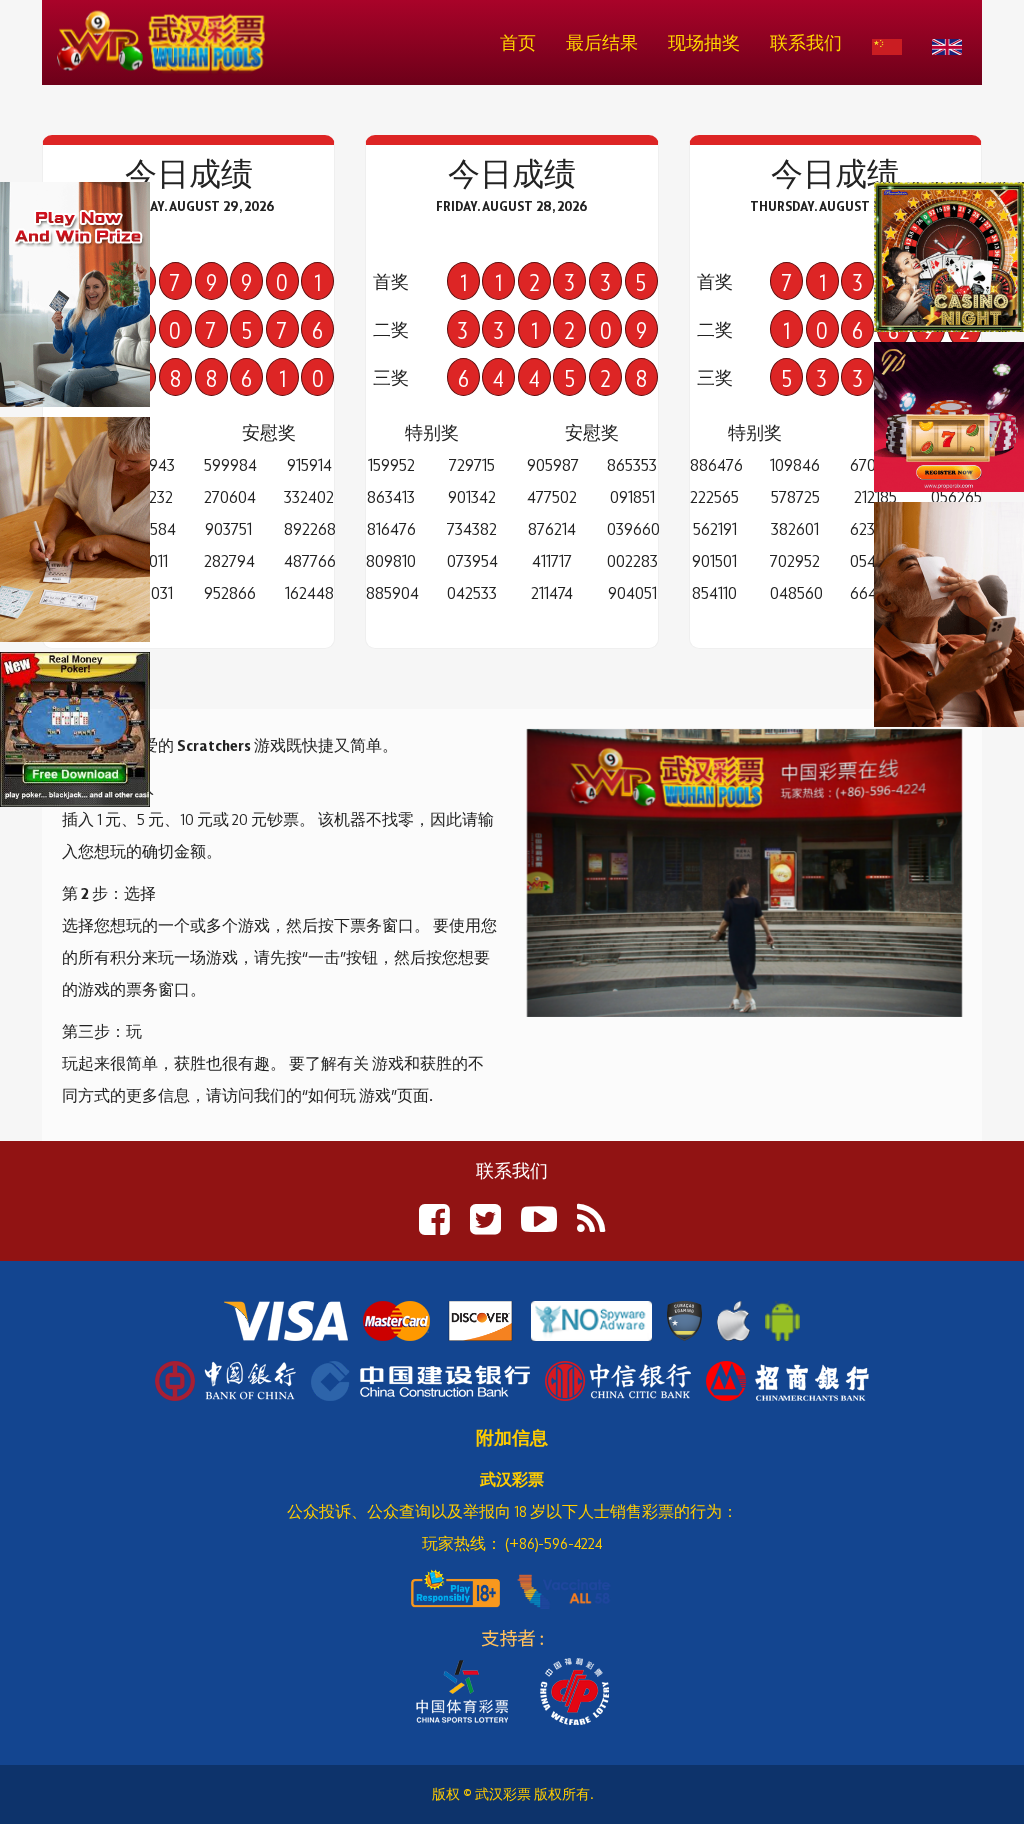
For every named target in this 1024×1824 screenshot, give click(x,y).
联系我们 (806, 42)
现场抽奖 (704, 42)
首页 (518, 42)
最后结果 (602, 42)
